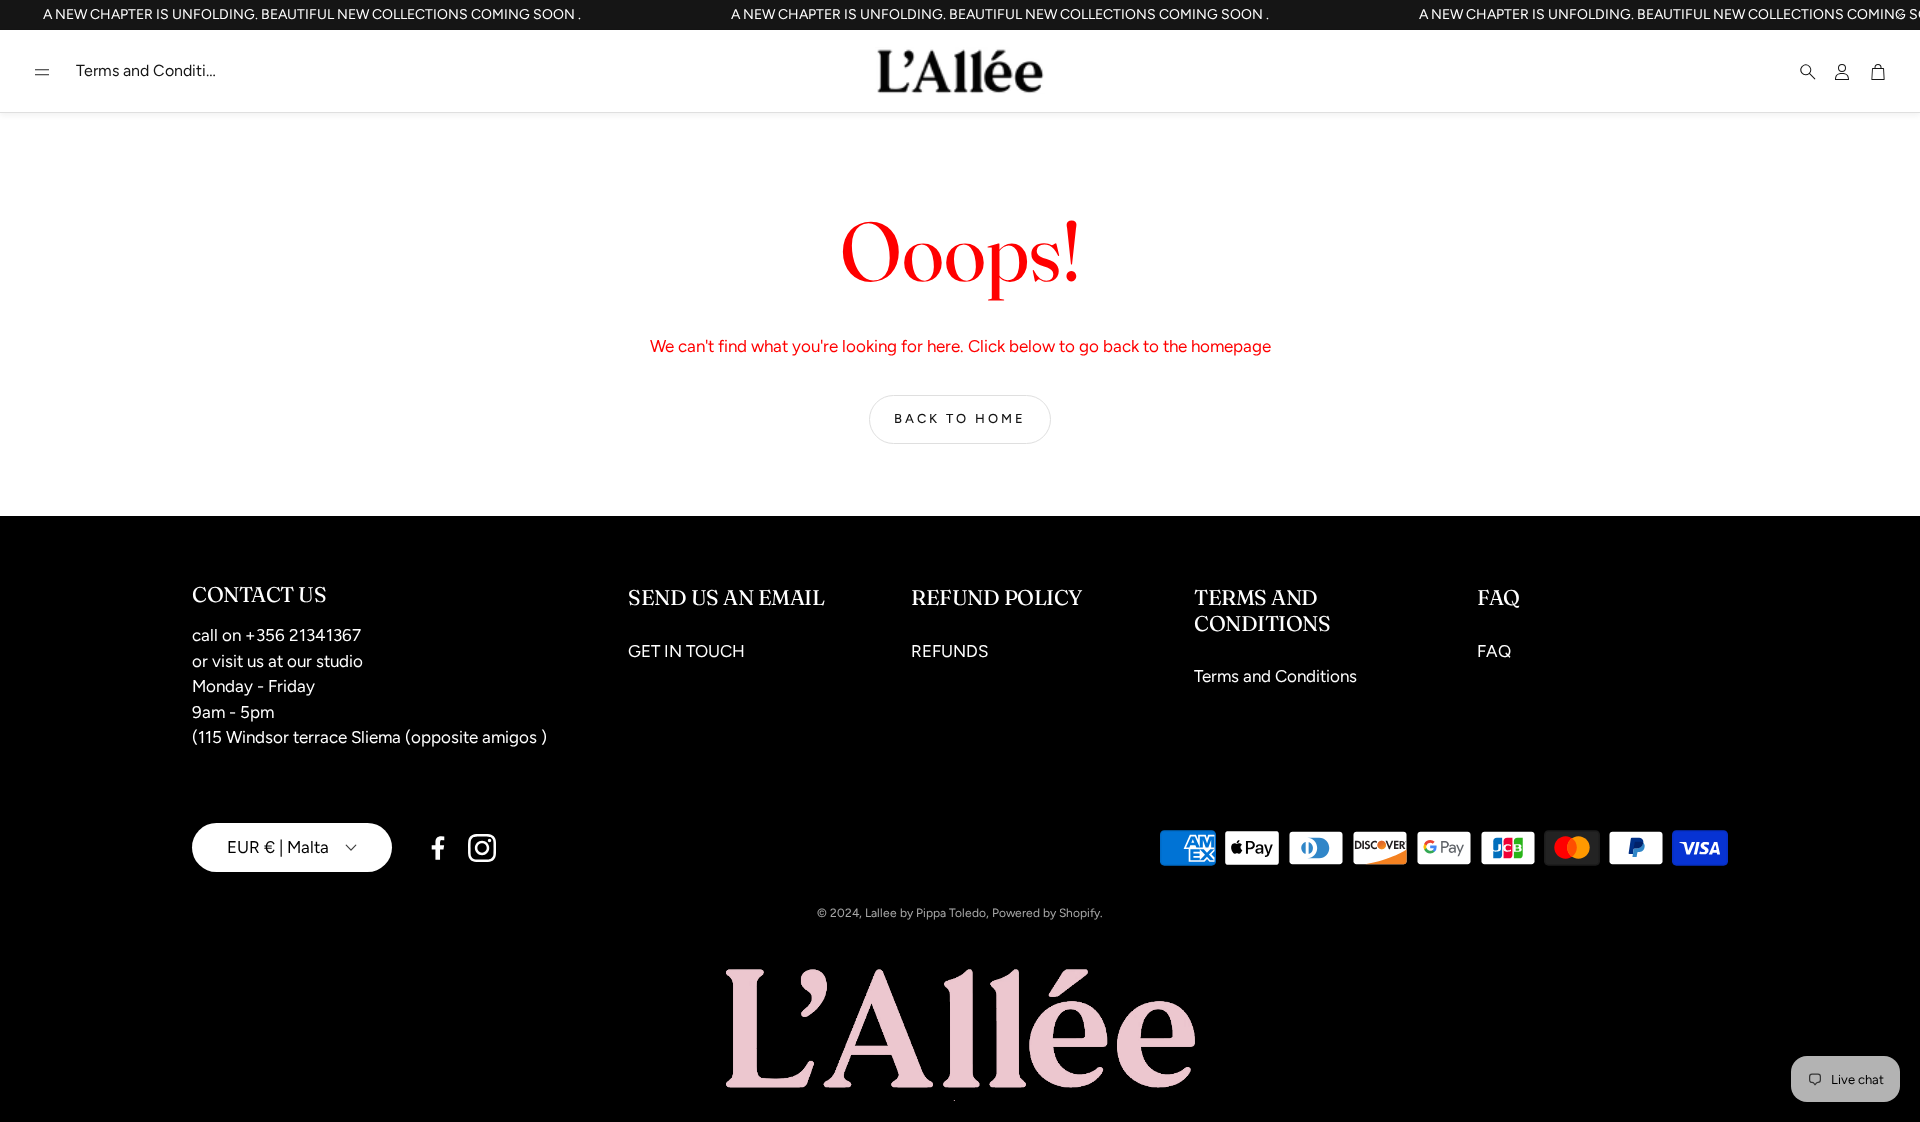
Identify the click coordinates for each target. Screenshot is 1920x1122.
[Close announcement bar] (1900, 15)
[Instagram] (482, 848)
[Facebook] (438, 848)
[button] (42, 72)
